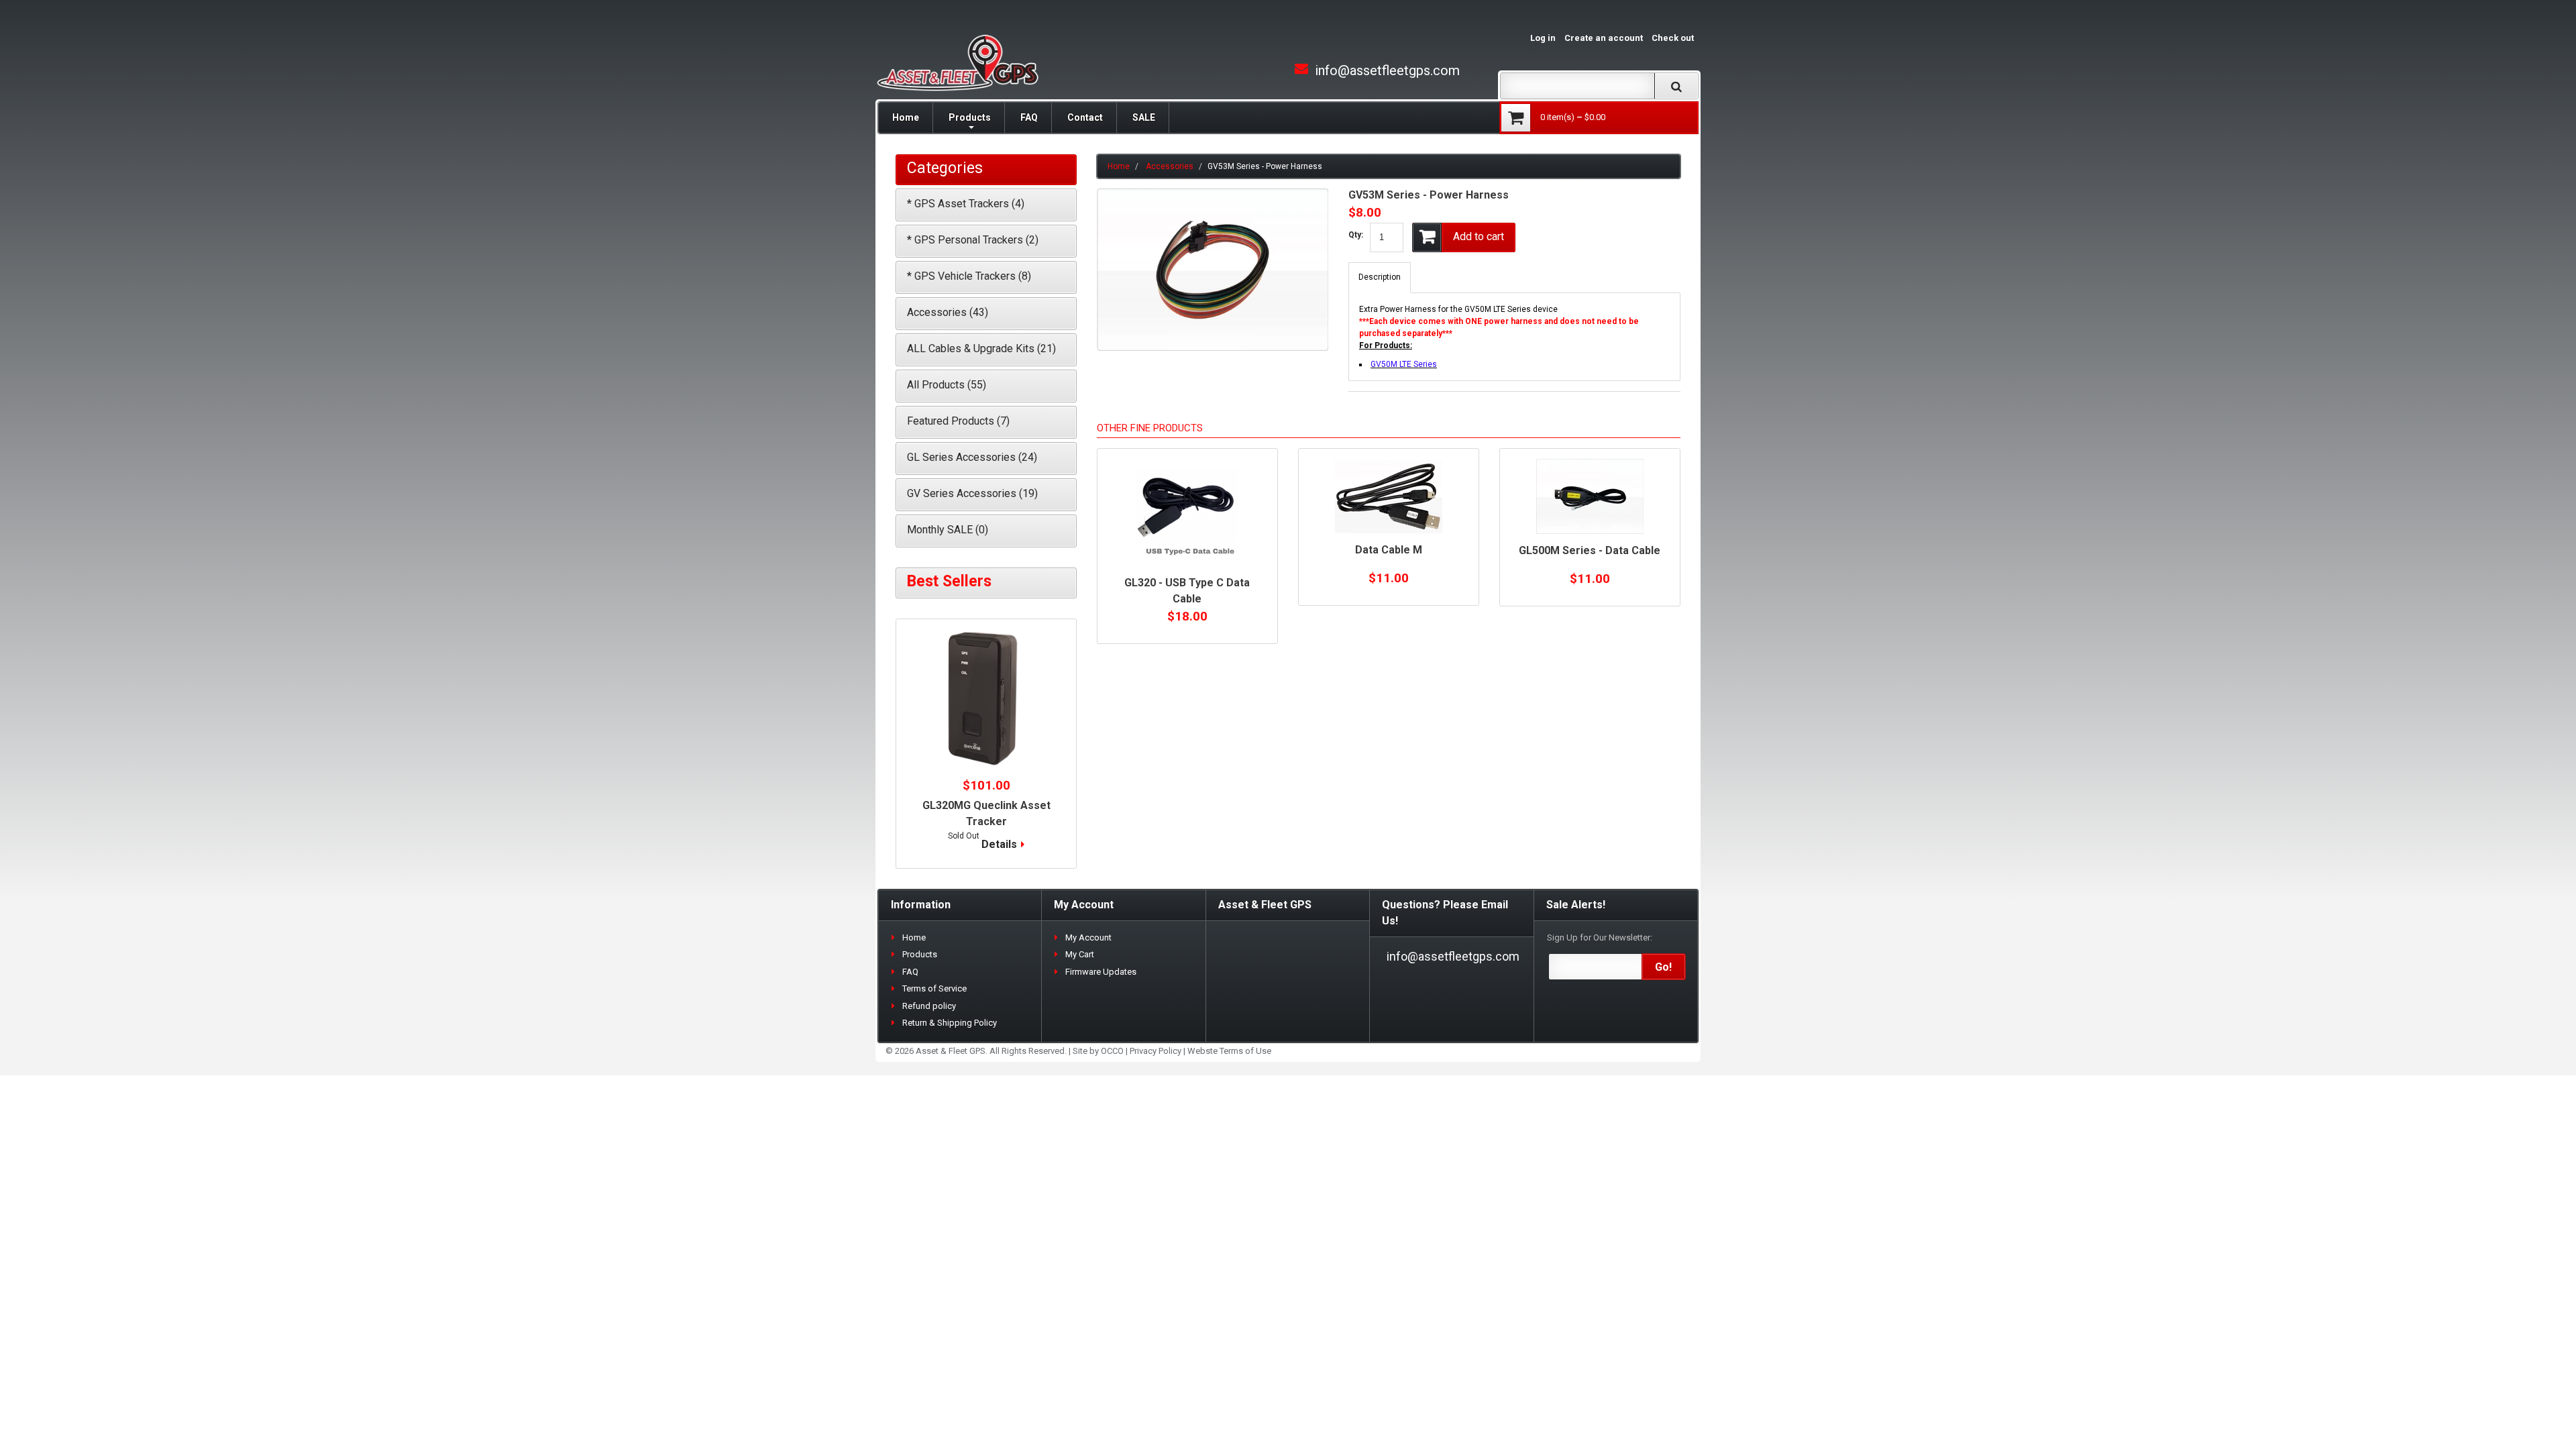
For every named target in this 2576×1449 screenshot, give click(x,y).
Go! (1663, 967)
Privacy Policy (1156, 1051)
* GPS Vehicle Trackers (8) (969, 276)
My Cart (1080, 954)
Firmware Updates (1101, 972)
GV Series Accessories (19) (972, 493)
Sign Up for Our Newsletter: (1600, 937)
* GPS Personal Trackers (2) (973, 240)
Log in (1543, 38)
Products (970, 117)
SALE (1144, 117)
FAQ (1029, 117)
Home (906, 117)
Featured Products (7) (958, 421)
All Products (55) (947, 385)
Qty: (1356, 235)
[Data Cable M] (1389, 496)
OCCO (1112, 1051)
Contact (1085, 117)
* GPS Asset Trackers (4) (966, 204)
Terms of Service (934, 988)
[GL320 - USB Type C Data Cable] (1187, 513)
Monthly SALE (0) (948, 530)
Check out (1673, 38)
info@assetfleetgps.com (1387, 70)
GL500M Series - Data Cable (1590, 550)
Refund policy (929, 1006)
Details (999, 844)
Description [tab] (1380, 277)
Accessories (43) (948, 312)
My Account (1088, 937)
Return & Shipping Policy (950, 1023)
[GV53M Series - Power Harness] (1213, 195)
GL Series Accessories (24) (972, 457)
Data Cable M (1389, 550)
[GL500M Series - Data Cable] (1590, 496)
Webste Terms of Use (1229, 1051)
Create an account (1604, 38)
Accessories (1170, 166)
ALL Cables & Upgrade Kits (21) (981, 348)
